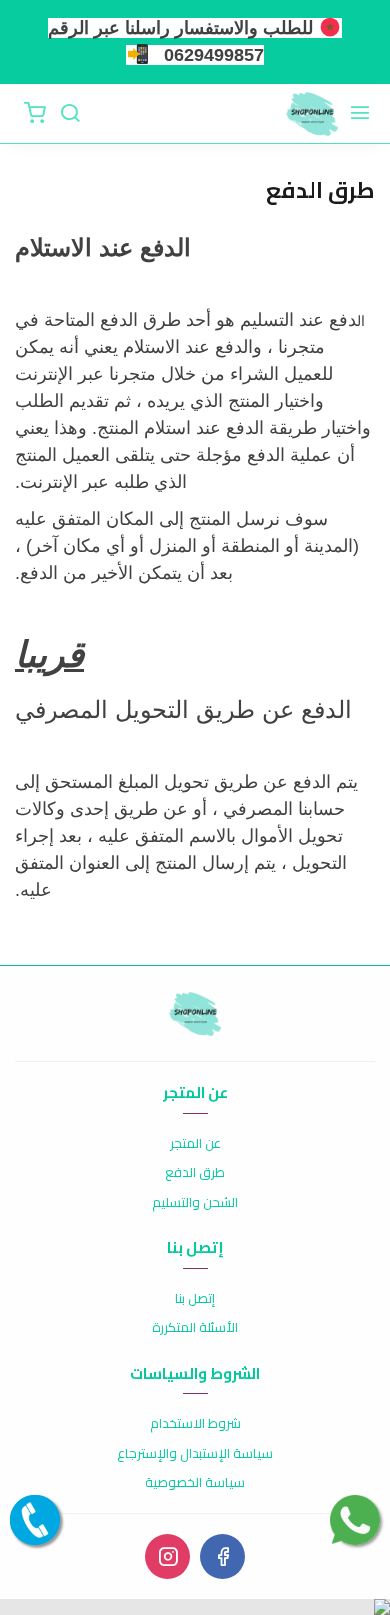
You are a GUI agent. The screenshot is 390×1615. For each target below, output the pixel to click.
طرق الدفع (195, 1173)
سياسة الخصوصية (195, 1483)
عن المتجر (195, 1144)
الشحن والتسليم (195, 1203)
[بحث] (70, 114)
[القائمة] (360, 114)
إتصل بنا (195, 1299)
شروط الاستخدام (195, 1424)
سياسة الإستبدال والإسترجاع (195, 1454)
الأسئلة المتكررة (195, 1328)
